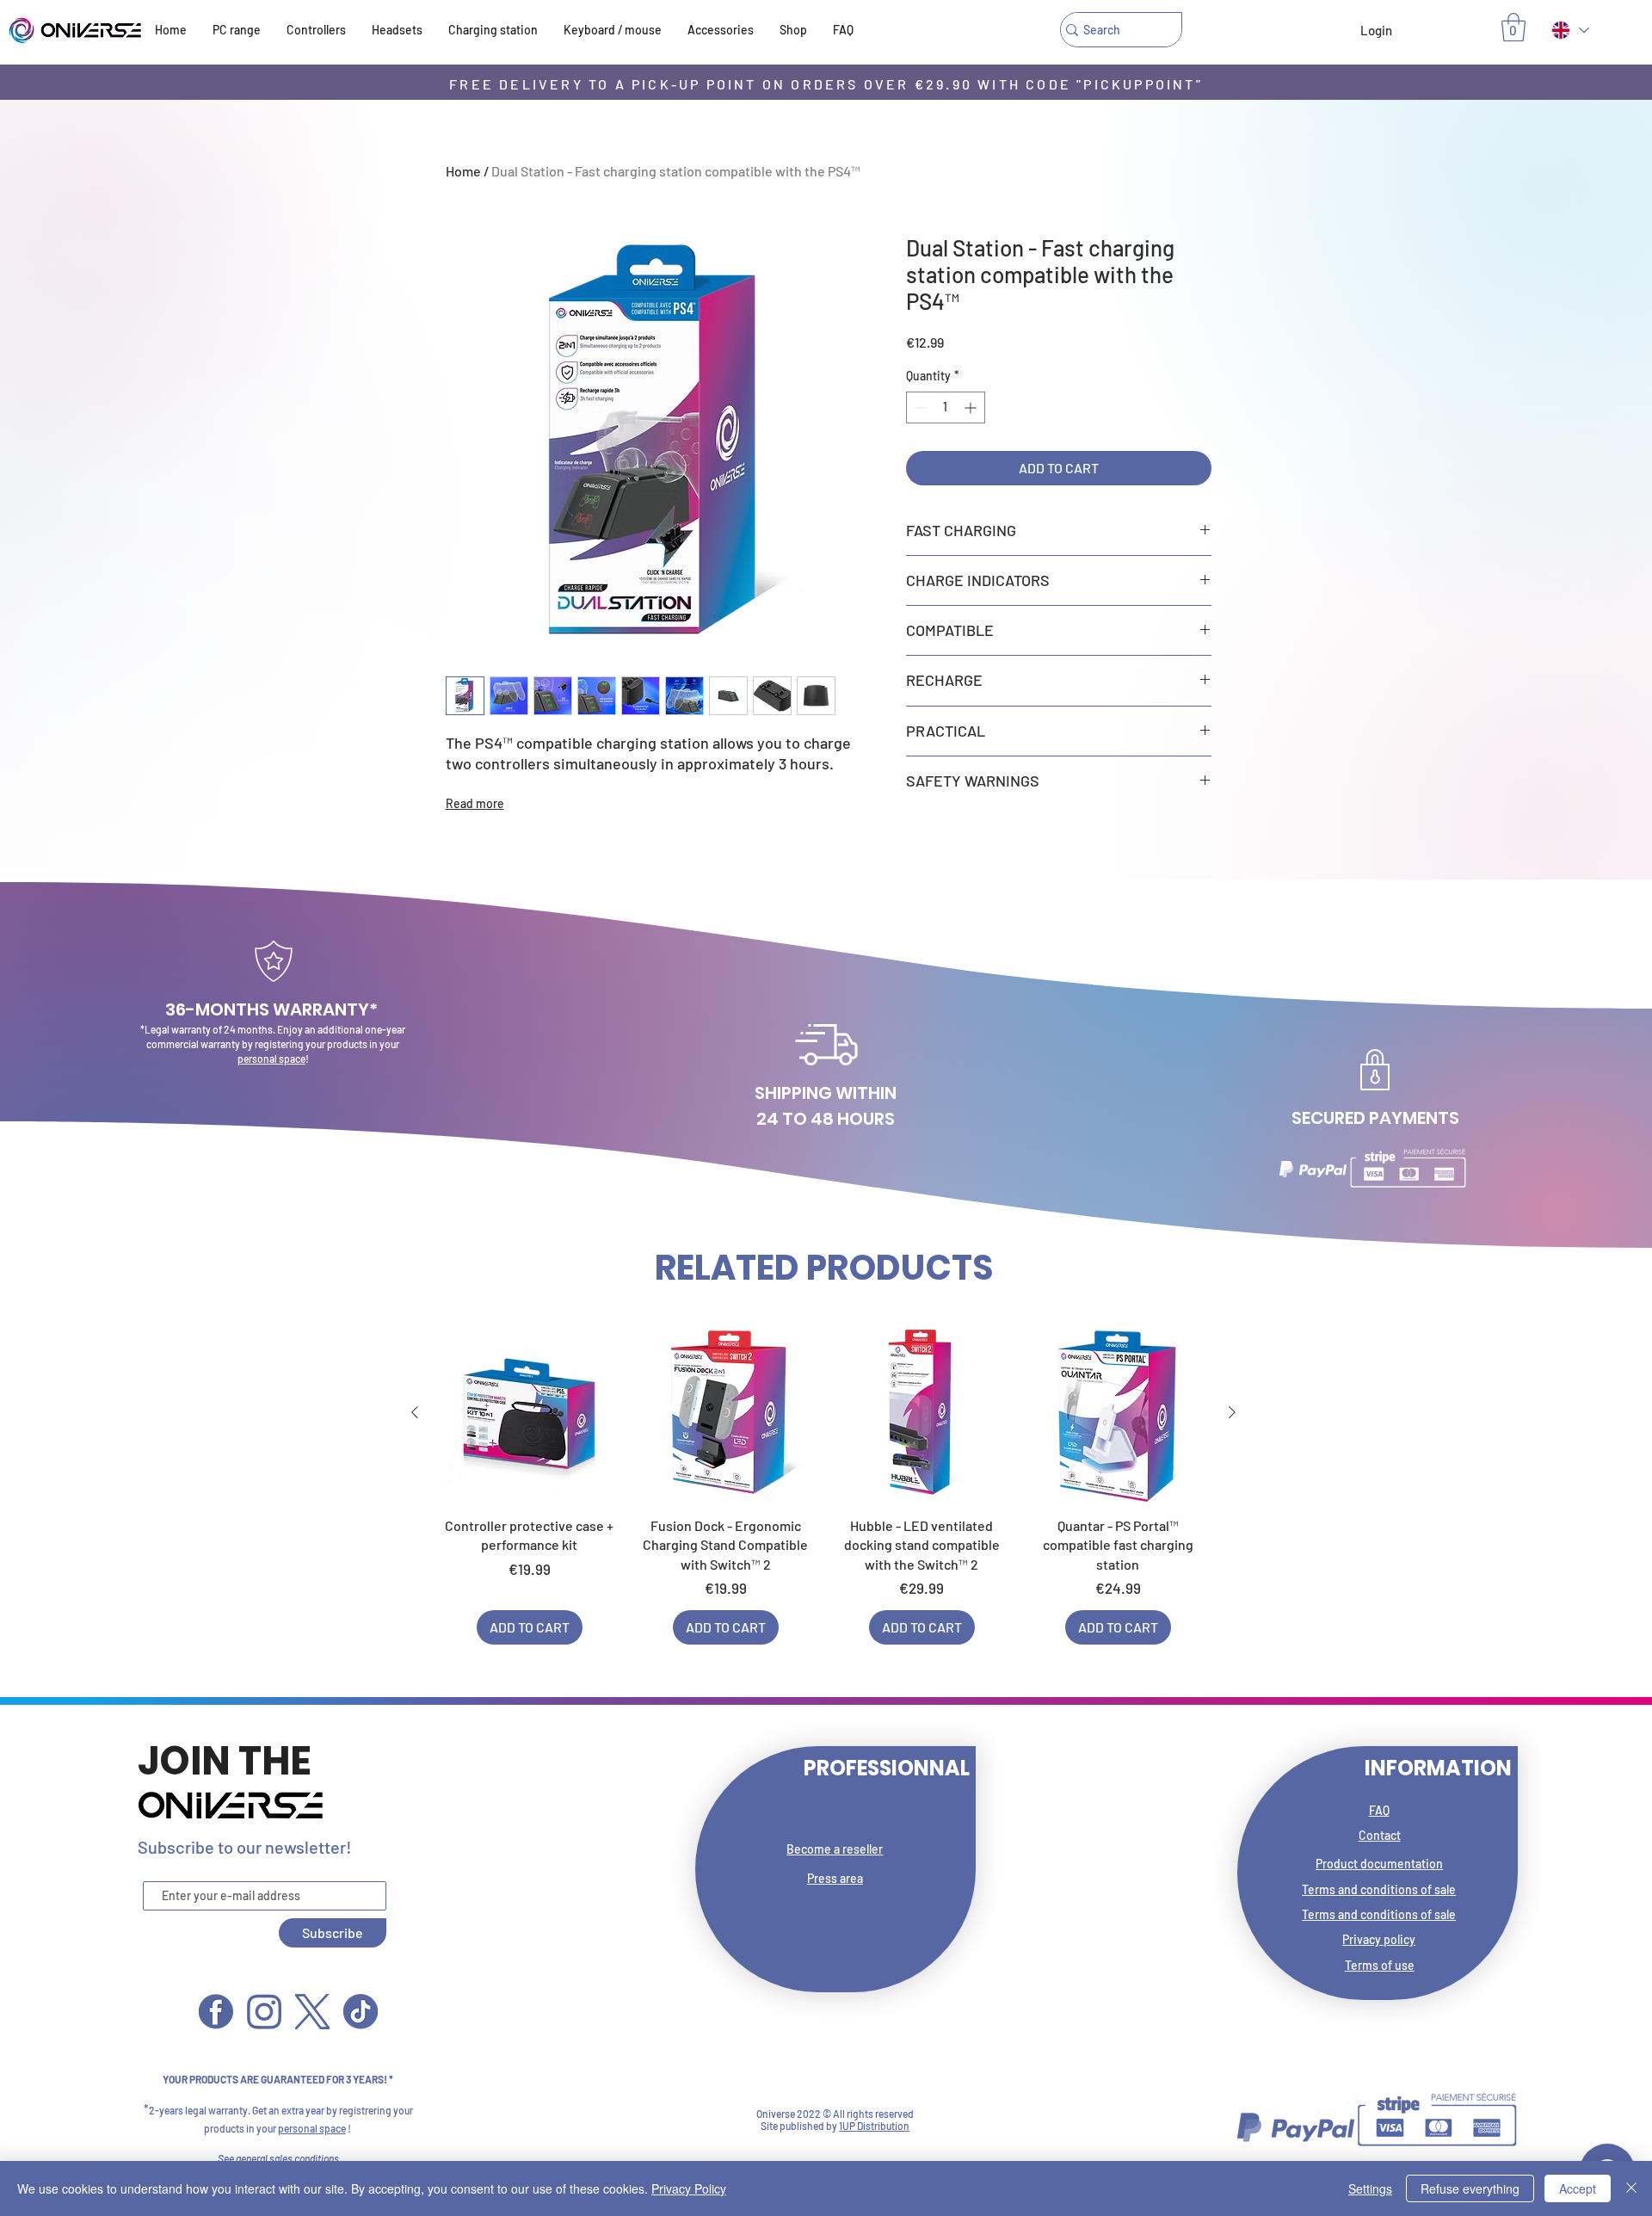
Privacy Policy (689, 2188)
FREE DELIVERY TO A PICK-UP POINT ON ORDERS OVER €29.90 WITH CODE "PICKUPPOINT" (826, 84)
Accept (1578, 2188)
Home (463, 171)
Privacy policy (1379, 1939)
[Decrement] (919, 407)
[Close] (1631, 2188)
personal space (271, 1059)
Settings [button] (1370, 2188)
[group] (823, 1484)
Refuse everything (1470, 2188)
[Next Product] (1232, 1412)
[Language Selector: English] (1569, 30)
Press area (835, 1878)
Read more (475, 803)
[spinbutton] (946, 407)
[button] (1513, 27)
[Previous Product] (415, 1412)
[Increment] (972, 407)
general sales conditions (287, 2158)
